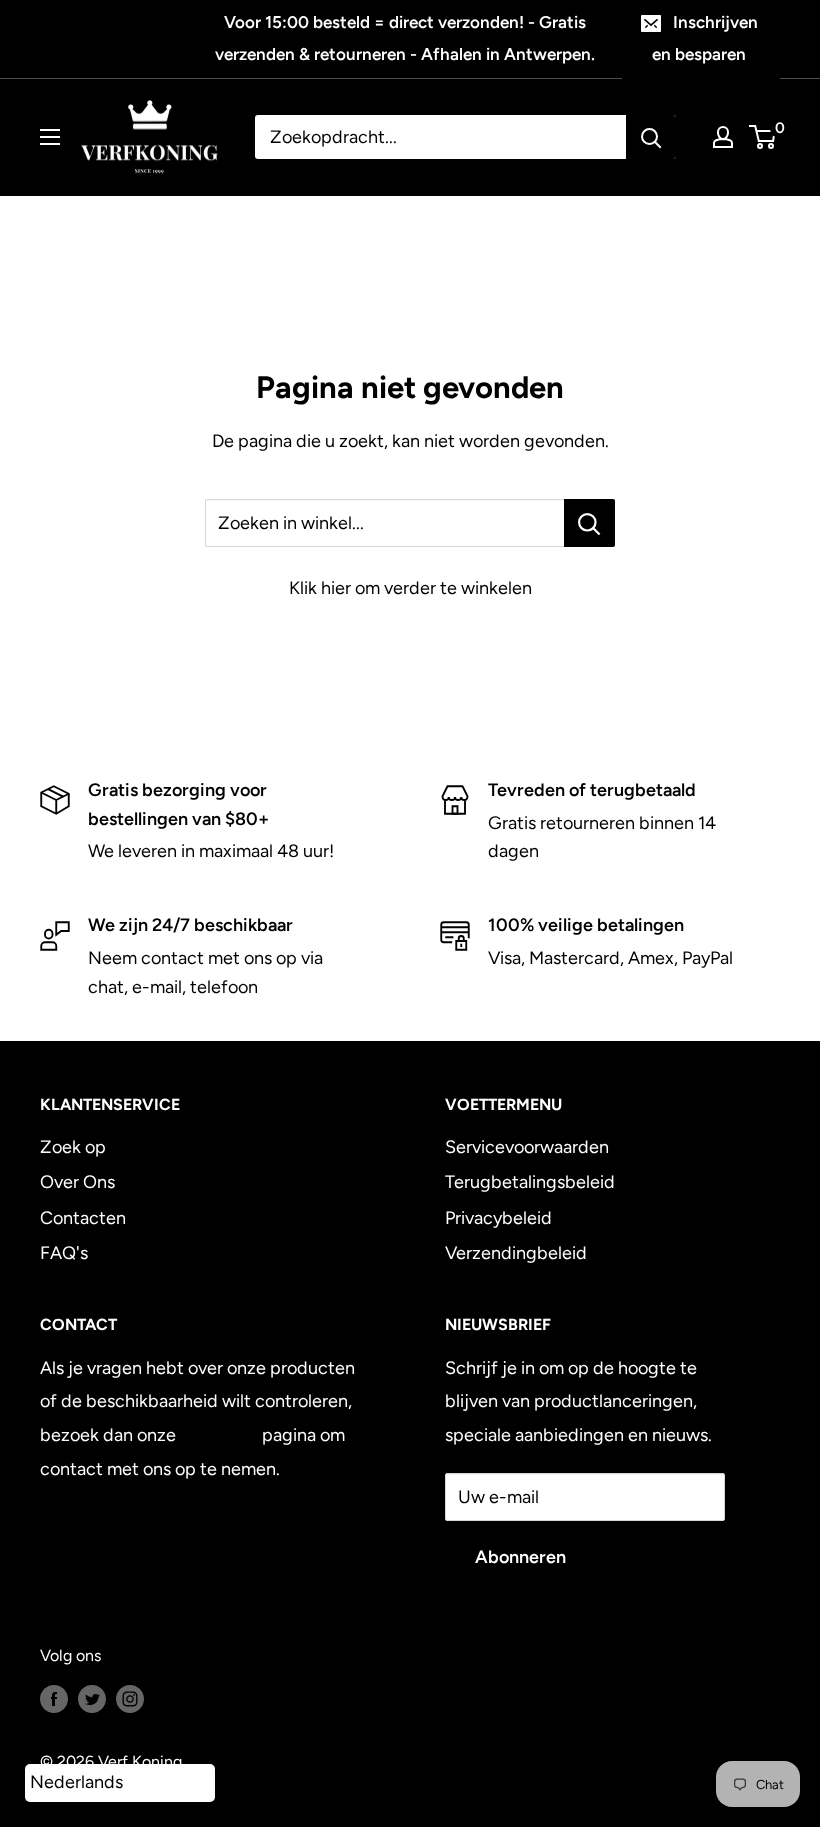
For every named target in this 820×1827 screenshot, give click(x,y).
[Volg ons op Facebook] (54, 1698)
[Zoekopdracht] (651, 137)
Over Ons (77, 1182)
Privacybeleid (498, 1218)
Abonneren (520, 1557)
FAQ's (64, 1253)
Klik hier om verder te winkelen (410, 588)
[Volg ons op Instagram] (130, 1698)
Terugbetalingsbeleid (530, 1182)
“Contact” (219, 1435)
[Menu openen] (50, 137)
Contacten (83, 1218)
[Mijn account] (723, 137)
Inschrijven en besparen (705, 38)
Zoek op (73, 1147)
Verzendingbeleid (516, 1253)
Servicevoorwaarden (527, 1147)
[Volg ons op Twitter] (92, 1698)
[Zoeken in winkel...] (589, 523)
